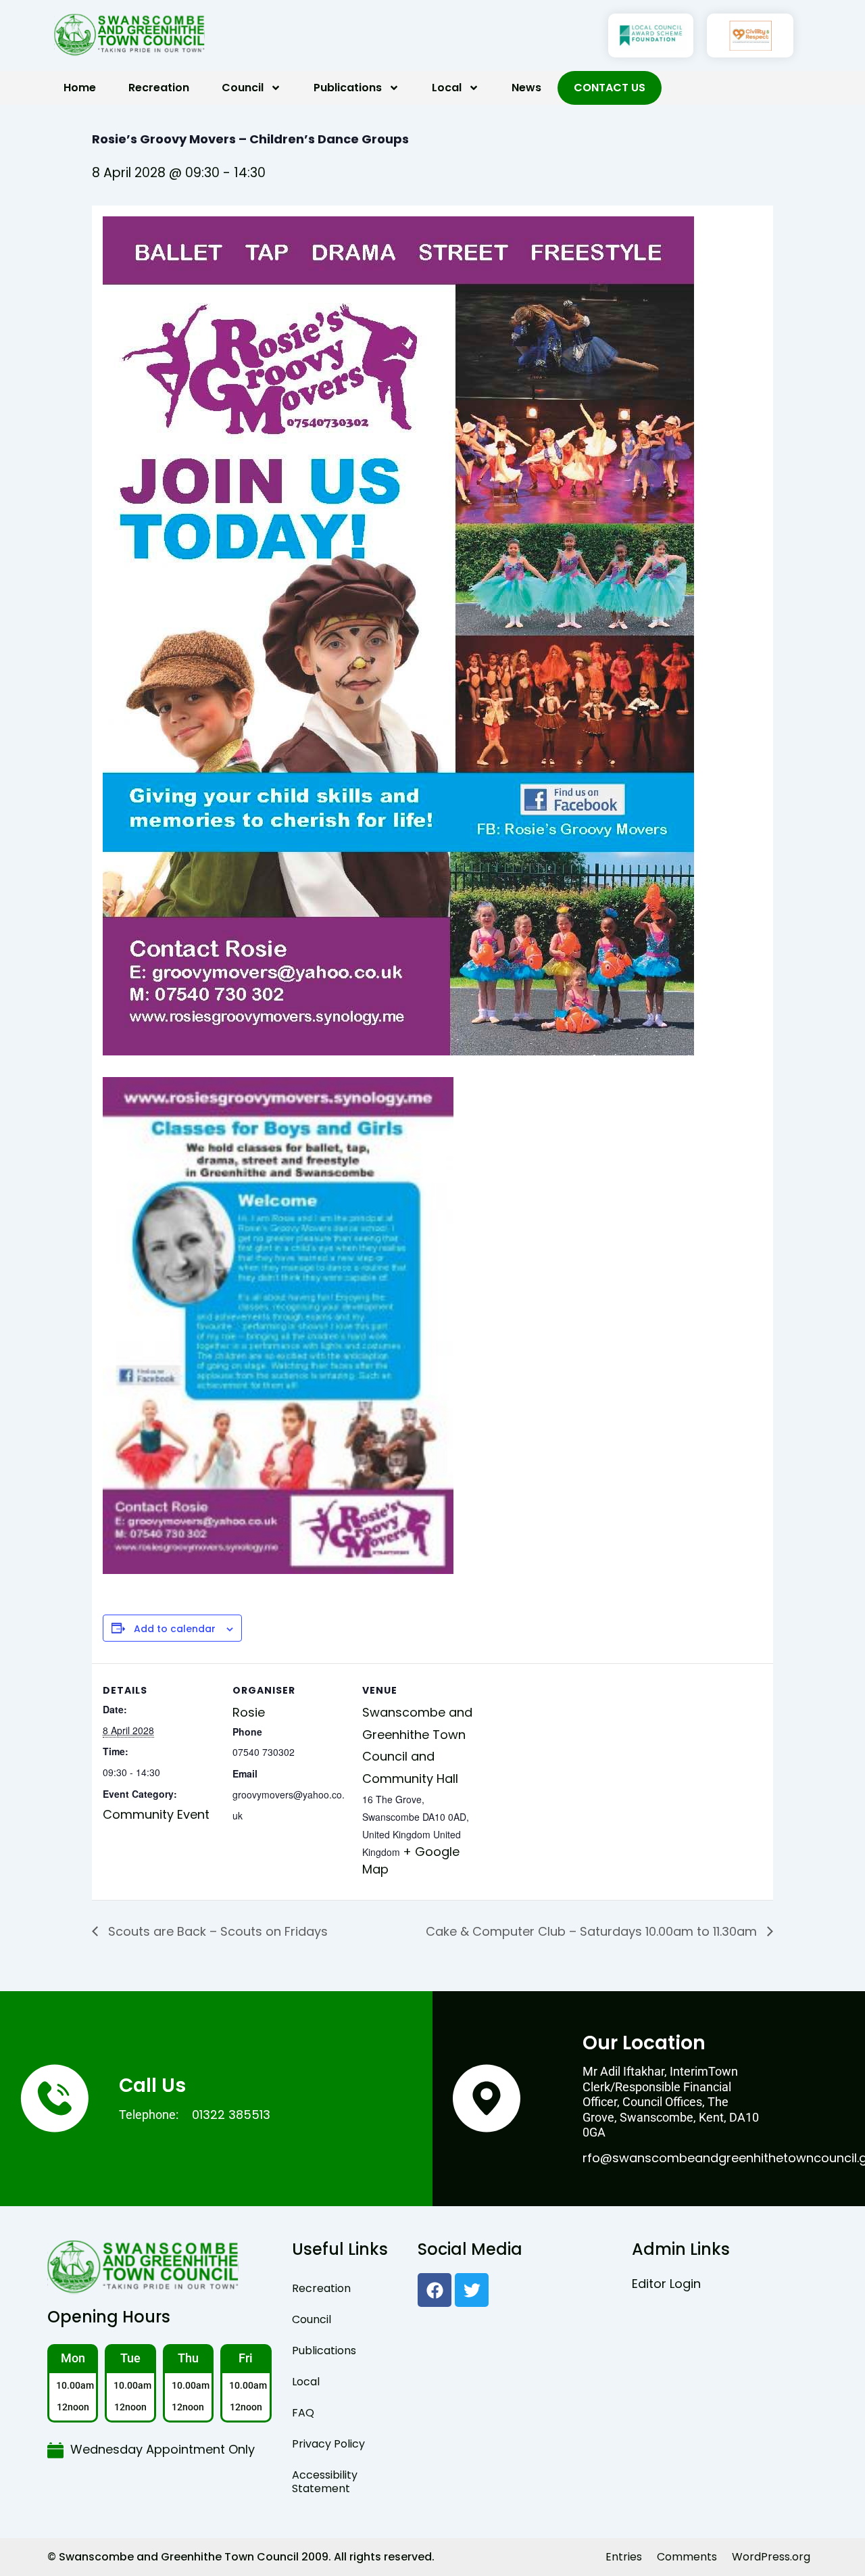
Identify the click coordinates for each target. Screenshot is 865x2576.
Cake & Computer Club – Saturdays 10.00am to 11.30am (593, 1931)
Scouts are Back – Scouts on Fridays (216, 1931)
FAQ (303, 2413)
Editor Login (666, 2284)
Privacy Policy (328, 2444)
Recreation (159, 88)
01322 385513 (231, 2115)
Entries (624, 2557)
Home (80, 88)
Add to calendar (175, 1629)
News (526, 88)
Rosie (249, 1712)
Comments (687, 2557)
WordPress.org (771, 2557)
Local (447, 88)
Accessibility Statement (325, 2482)
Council (243, 88)
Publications (348, 88)
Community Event (156, 1814)
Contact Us (610, 88)
